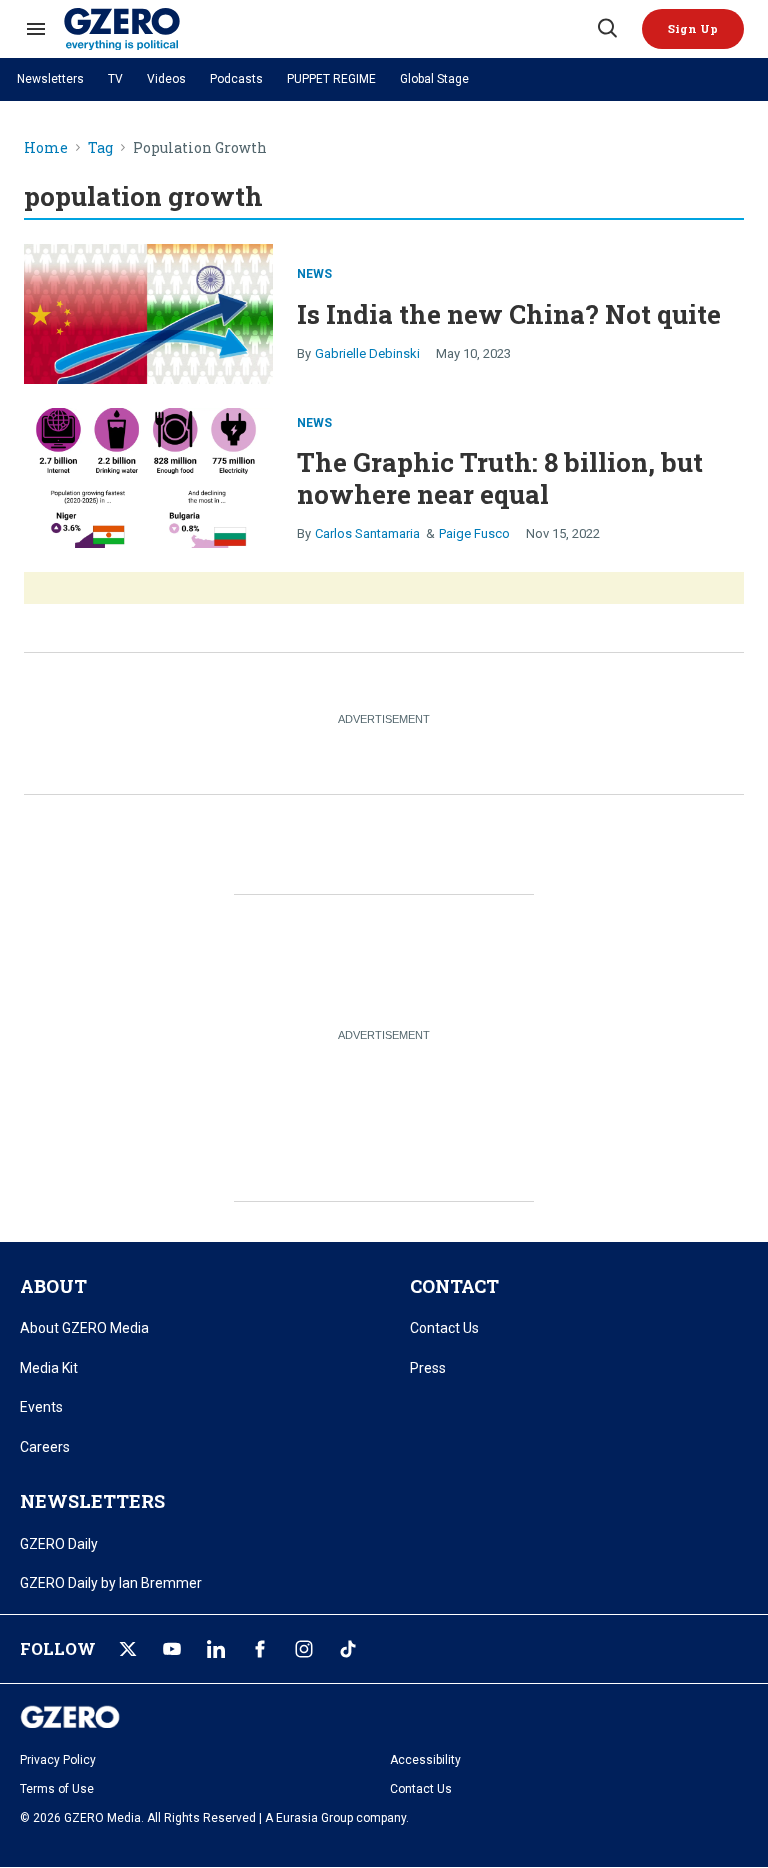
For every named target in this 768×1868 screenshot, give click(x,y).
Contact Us (444, 1328)
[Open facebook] (260, 1649)
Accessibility (425, 1760)
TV (115, 79)
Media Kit (49, 1368)
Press (428, 1368)
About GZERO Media (84, 1328)
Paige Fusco (474, 533)
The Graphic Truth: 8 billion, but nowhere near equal (500, 477)
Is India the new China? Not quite (509, 314)
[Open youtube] (172, 1649)
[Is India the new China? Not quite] (148, 311)
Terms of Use (57, 1789)
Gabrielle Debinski (367, 353)
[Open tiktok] (348, 1649)
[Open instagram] (304, 1649)
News (314, 274)
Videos (166, 79)
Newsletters (50, 79)
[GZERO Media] (329, 29)
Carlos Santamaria (367, 533)
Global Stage (434, 79)
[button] (693, 29)
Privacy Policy (58, 1760)
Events (41, 1407)
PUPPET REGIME (331, 79)
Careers (45, 1447)
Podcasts (236, 79)
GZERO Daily (59, 1544)
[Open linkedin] (216, 1649)
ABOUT (53, 1286)
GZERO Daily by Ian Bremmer (111, 1583)
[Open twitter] (128, 1649)
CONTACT (454, 1286)
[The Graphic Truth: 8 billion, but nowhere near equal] (148, 475)
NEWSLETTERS (92, 1501)
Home (46, 148)
